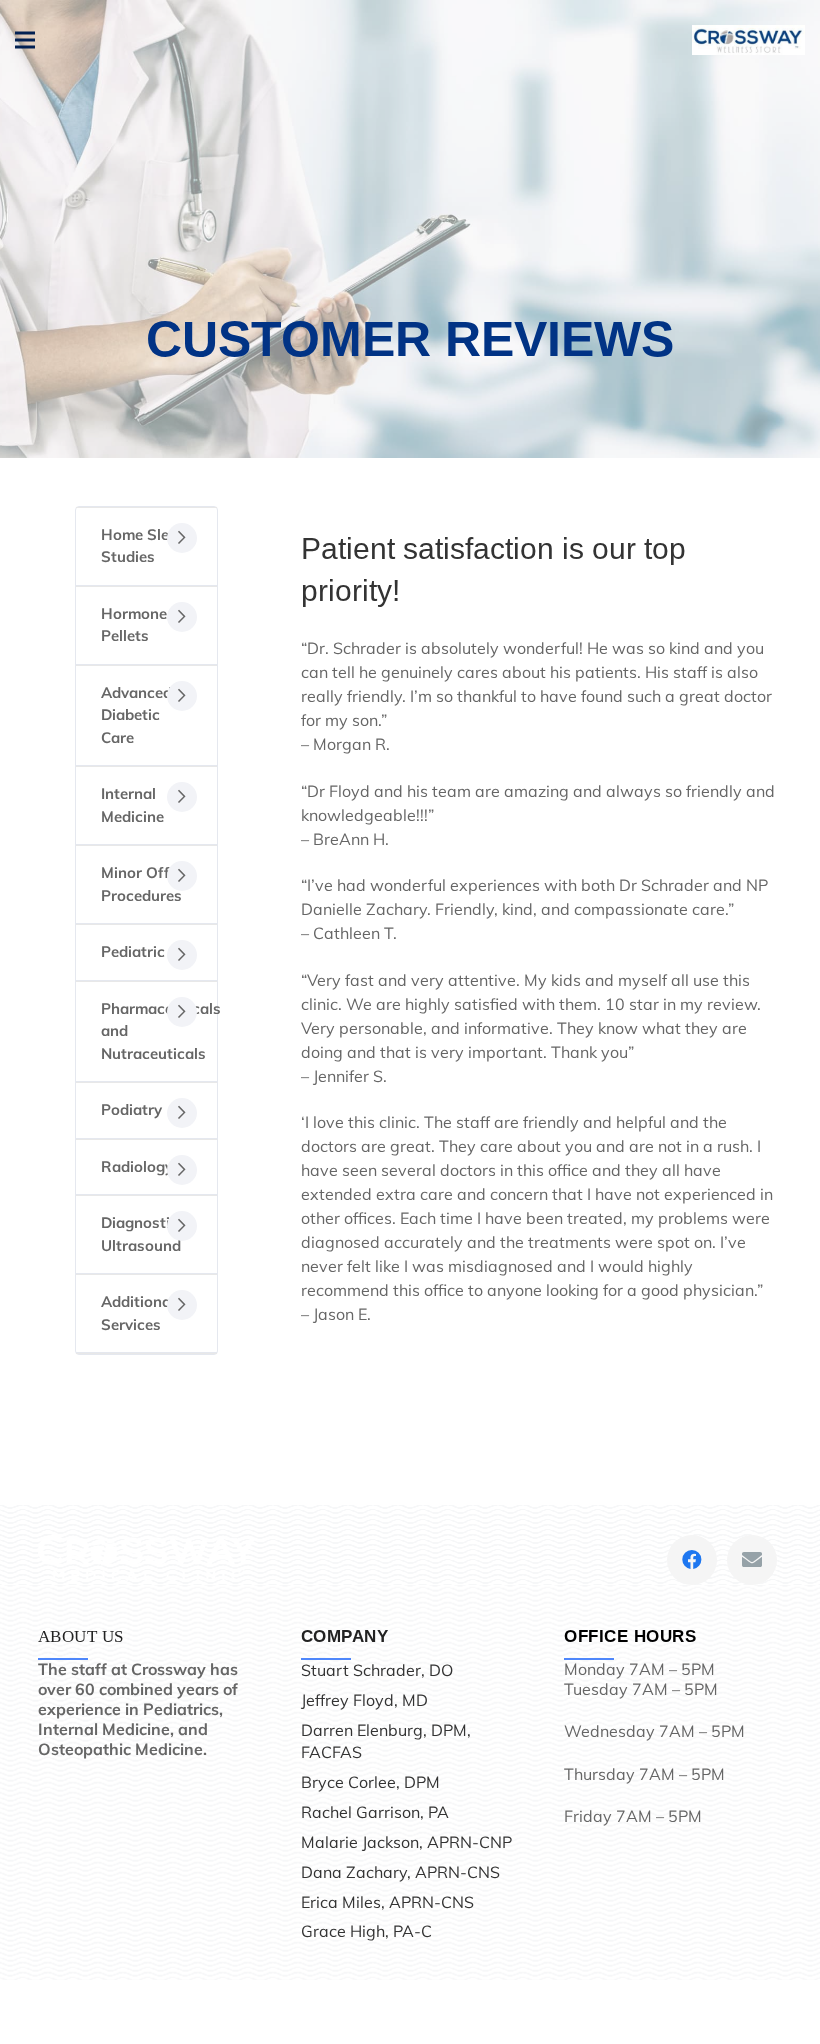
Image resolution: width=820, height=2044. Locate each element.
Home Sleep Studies (143, 546)
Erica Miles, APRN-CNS (387, 1902)
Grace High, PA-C (366, 1931)
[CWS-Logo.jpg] (748, 40)
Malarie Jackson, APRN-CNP (406, 1842)
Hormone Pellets (134, 625)
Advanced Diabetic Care (136, 715)
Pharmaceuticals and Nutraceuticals (159, 1031)
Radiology (137, 1166)
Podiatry (131, 1109)
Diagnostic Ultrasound (141, 1234)
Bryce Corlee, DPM (370, 1782)
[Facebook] (692, 1560)
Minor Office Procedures (145, 884)
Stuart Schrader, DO (377, 1670)
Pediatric (133, 951)
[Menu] (25, 40)
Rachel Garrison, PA (375, 1812)
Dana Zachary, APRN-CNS (400, 1872)
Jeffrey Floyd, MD (364, 1700)
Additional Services (138, 1313)
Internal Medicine (132, 805)
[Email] (752, 1560)
